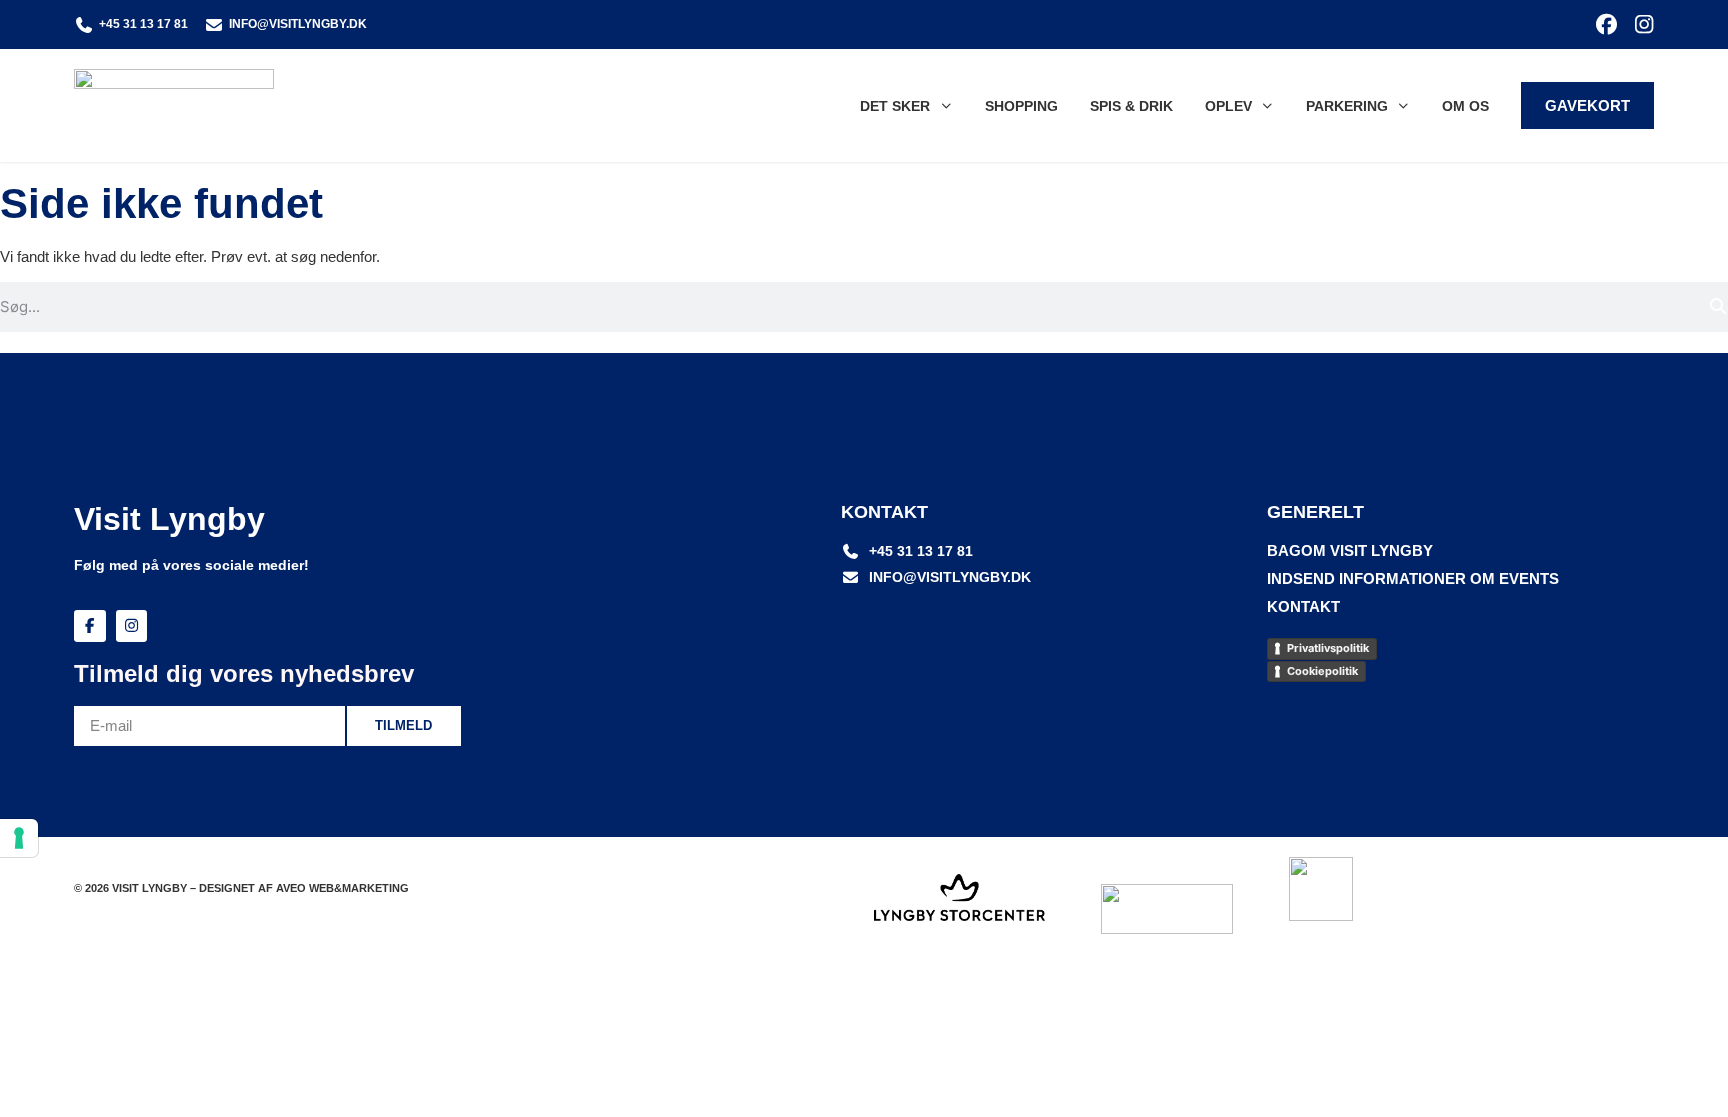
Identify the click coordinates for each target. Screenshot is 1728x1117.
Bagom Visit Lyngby (1350, 550)
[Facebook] (1606, 24)
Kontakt (1303, 606)
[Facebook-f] (90, 626)
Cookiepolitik (1322, 671)
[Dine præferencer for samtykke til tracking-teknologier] (19, 838)
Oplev (1228, 106)
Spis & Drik (1131, 106)
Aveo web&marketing (342, 888)
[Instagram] (1643, 24)
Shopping (1021, 106)
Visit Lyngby (169, 519)
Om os (1465, 106)
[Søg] (1718, 307)
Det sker (895, 106)
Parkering (1347, 106)
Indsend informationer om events (1413, 578)
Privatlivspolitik (1328, 648)
